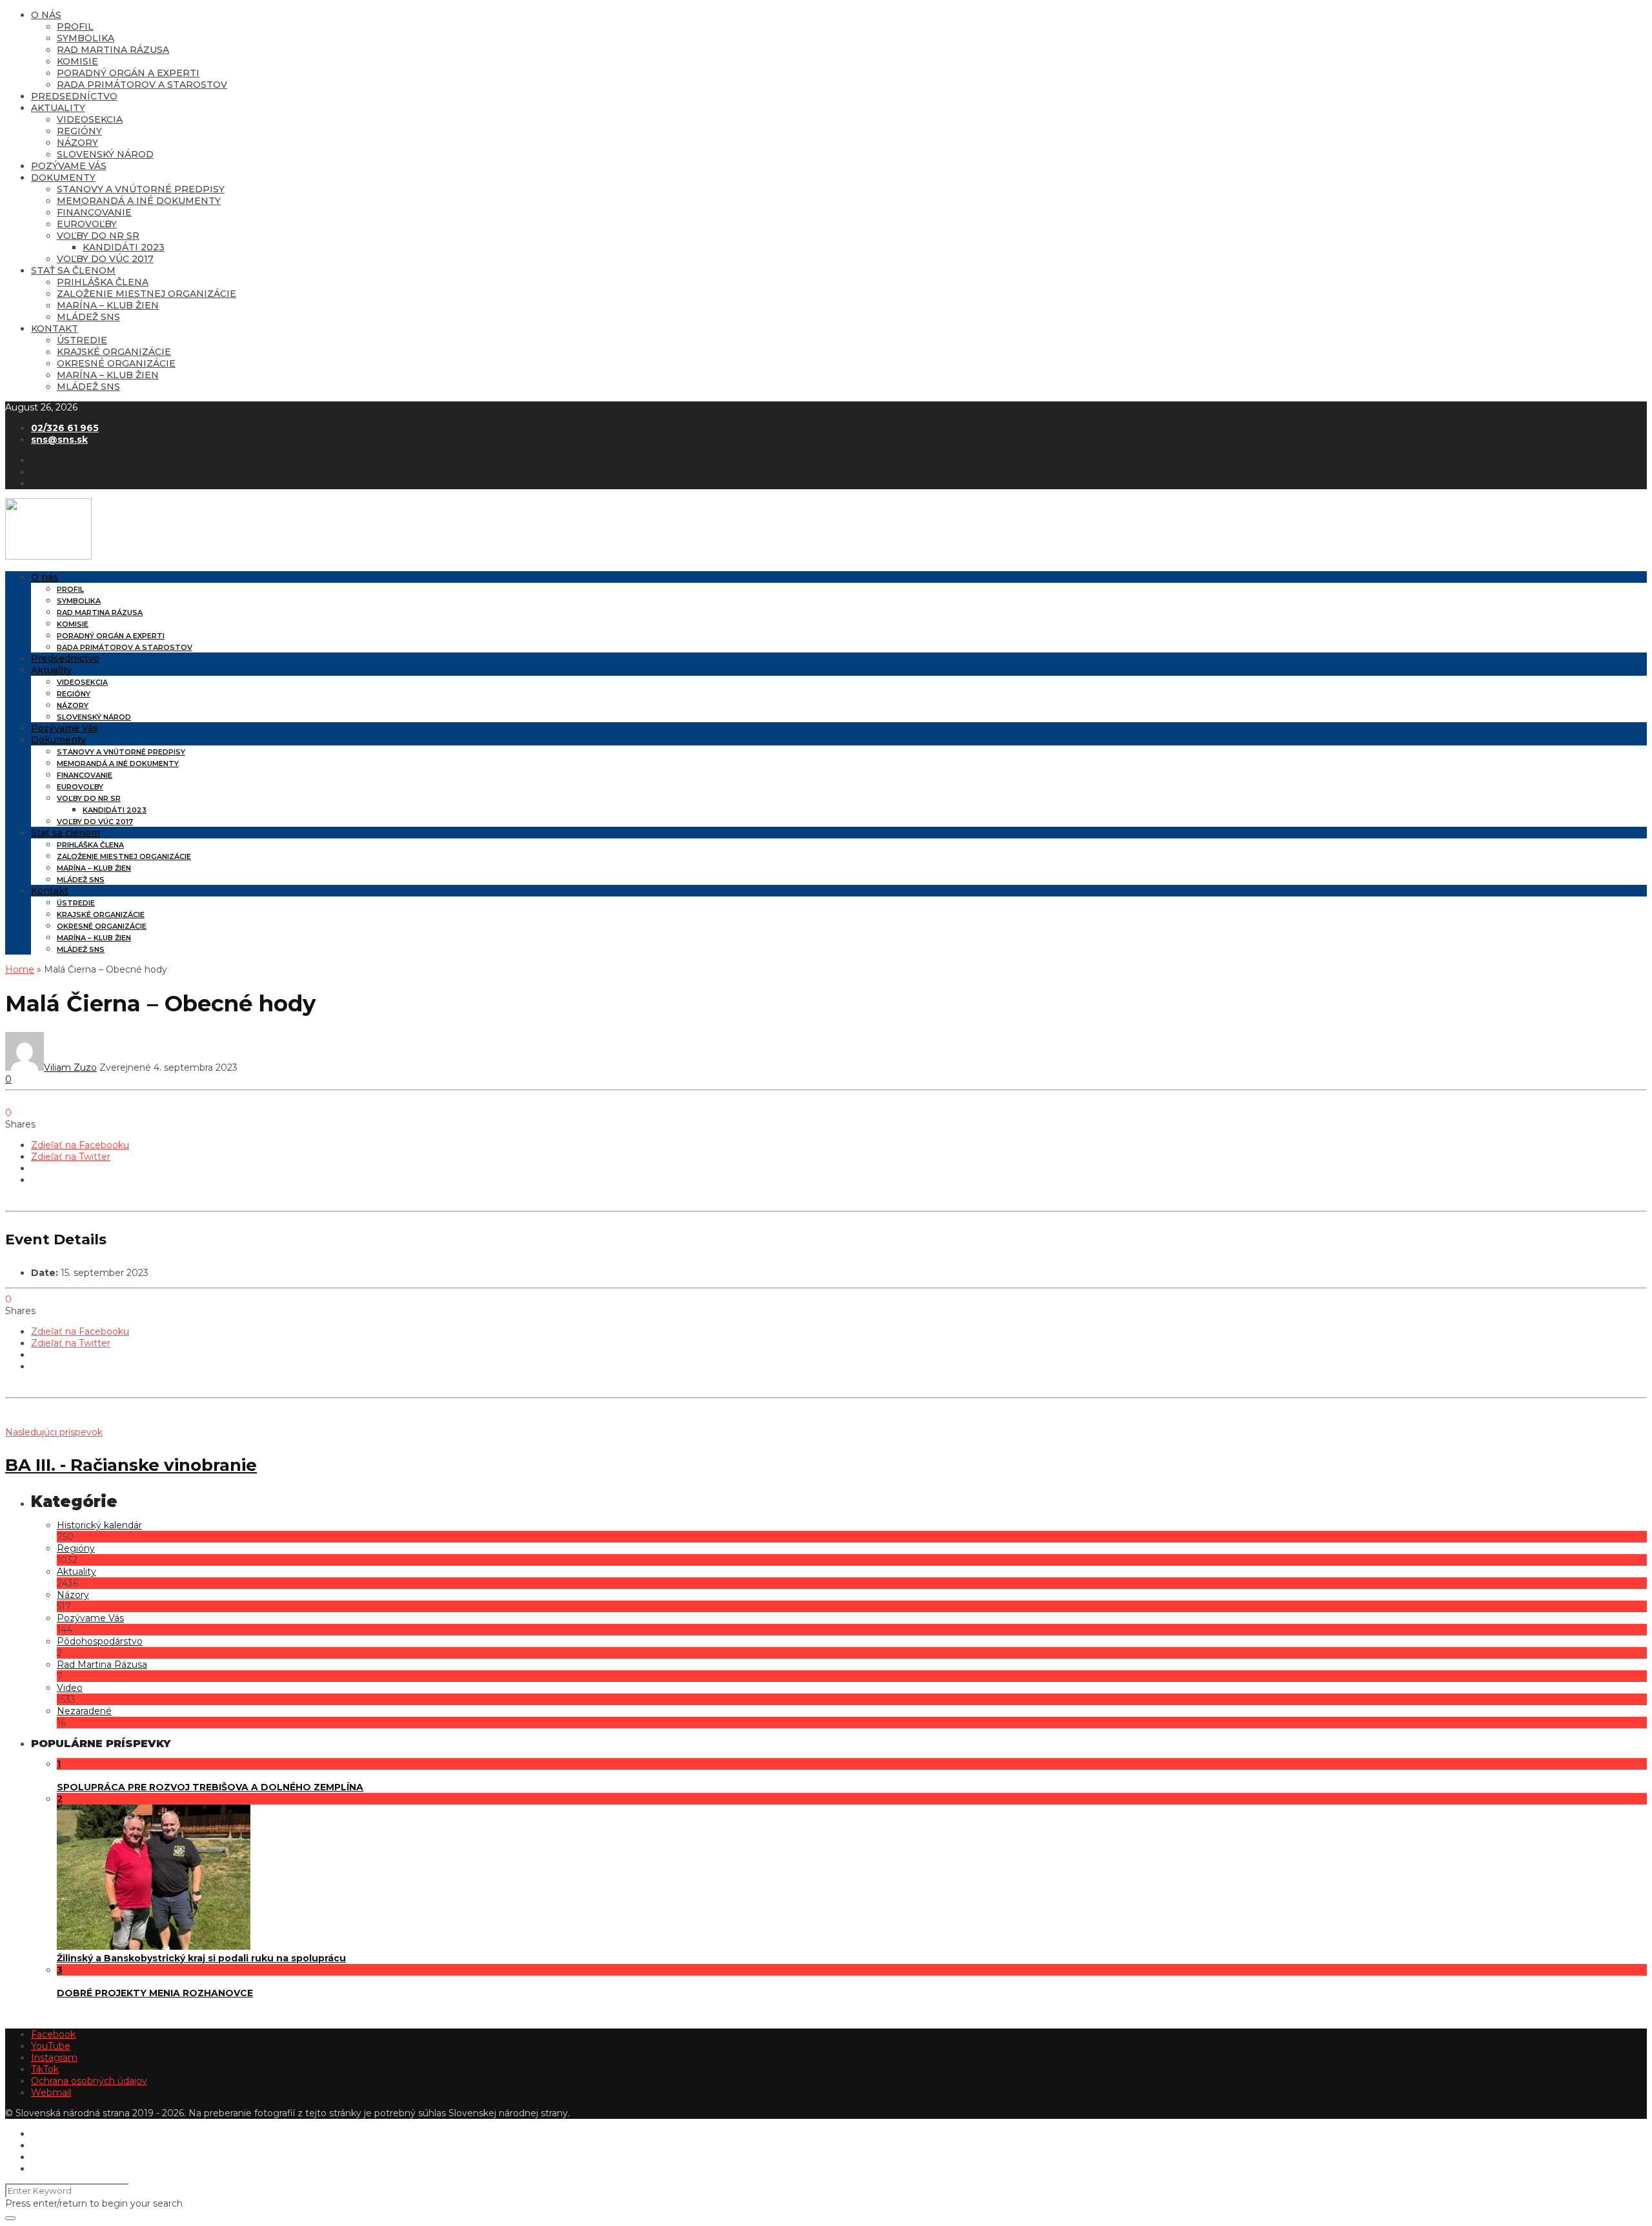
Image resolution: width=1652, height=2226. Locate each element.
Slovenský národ (105, 154)
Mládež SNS (88, 317)
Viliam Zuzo (70, 1067)
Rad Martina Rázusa (113, 50)
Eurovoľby (87, 224)
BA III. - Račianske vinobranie (131, 1465)
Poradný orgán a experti (128, 73)
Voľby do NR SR (98, 236)
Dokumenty (63, 177)
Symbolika (86, 38)
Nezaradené (84, 1711)
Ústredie (82, 340)
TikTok (45, 2069)
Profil (75, 26)
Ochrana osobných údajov (89, 2081)
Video (70, 1688)
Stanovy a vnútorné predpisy (141, 189)
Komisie (77, 61)
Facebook (53, 2034)
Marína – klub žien (108, 305)
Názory (77, 143)
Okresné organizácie (116, 363)
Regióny (79, 131)
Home (20, 969)
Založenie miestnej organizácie (146, 294)
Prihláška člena (103, 282)
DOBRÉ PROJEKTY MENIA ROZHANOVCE (155, 1993)
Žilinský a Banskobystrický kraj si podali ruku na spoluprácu (201, 1958)
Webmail (51, 2092)
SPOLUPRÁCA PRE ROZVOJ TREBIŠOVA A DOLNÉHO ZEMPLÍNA (210, 1787)
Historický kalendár (99, 1525)
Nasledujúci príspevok (54, 1432)
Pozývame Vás (69, 166)
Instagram (54, 2058)
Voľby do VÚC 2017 (105, 259)
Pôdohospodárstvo (100, 1641)
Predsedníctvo (74, 96)
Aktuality (58, 108)
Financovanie (94, 212)
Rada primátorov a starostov (142, 85)
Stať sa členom (73, 270)
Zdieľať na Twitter (71, 1157)
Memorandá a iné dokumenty (139, 201)
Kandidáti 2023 (124, 247)
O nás (46, 15)
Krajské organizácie (114, 352)
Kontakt (55, 329)
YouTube (51, 2046)
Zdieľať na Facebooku (80, 1145)
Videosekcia (90, 119)
